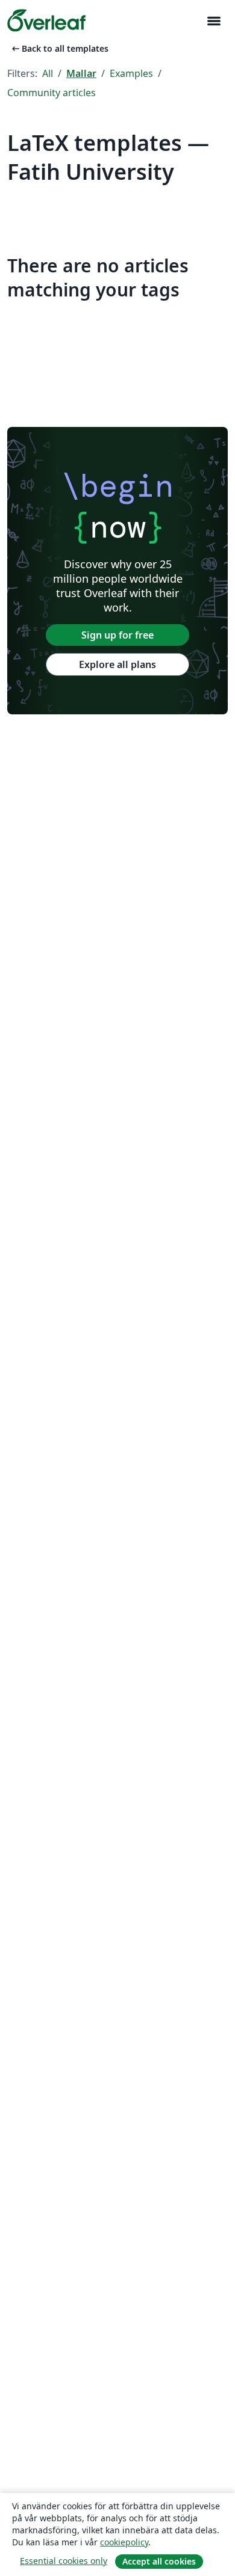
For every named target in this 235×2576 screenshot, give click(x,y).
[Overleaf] (46, 20)
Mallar (81, 73)
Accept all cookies (159, 2561)
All (48, 73)
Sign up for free (117, 635)
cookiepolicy (124, 2542)
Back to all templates (59, 48)
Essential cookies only (64, 2561)
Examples (131, 73)
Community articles (52, 93)
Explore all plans (117, 664)
